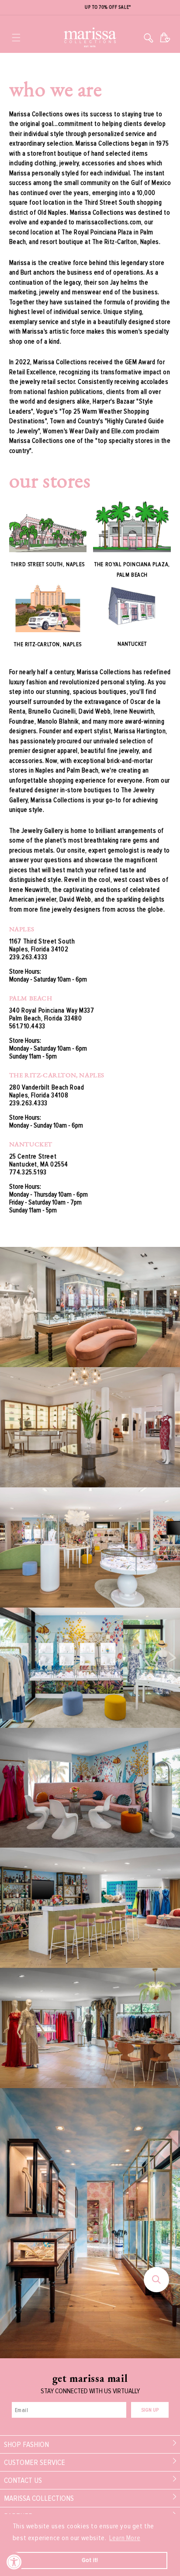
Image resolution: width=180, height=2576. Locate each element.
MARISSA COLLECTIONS (39, 2498)
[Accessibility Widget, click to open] (14, 2562)
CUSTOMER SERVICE (35, 2462)
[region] (90, 8)
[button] (16, 38)
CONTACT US (23, 2480)
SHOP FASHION (26, 2444)
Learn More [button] (125, 2538)
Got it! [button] (90, 2560)
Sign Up (150, 2410)
